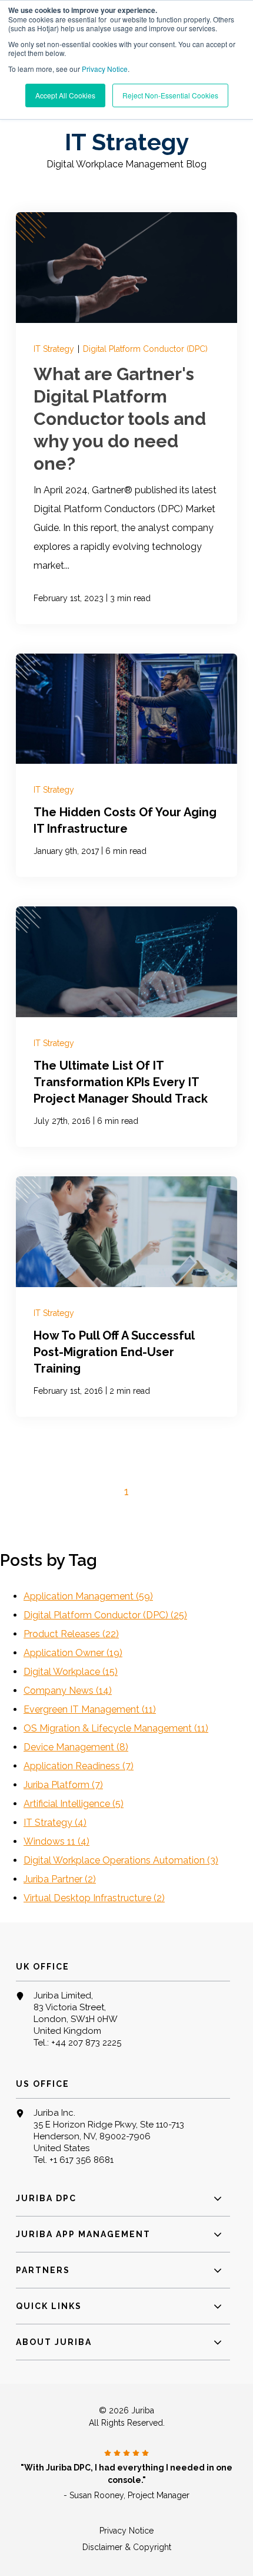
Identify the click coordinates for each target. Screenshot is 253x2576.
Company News (68, 1691)
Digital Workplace (71, 1672)
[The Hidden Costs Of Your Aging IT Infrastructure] (126, 766)
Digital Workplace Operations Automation (121, 1860)
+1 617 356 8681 (81, 2160)
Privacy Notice (105, 69)
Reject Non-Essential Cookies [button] (170, 95)
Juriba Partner (60, 1879)
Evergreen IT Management (90, 1709)
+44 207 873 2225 (86, 2043)
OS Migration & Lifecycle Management (116, 1728)
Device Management (76, 1747)
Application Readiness (79, 1766)
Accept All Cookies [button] (65, 95)
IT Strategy (55, 349)
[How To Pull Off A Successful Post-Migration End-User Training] (126, 1297)
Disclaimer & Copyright (127, 2547)
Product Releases (71, 1634)
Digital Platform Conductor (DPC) (145, 349)
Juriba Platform (63, 1785)
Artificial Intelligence (74, 1804)
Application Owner (73, 1653)
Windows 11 (56, 1841)
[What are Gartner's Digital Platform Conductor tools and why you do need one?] (126, 418)
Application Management (88, 1596)
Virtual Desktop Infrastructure (94, 1898)
